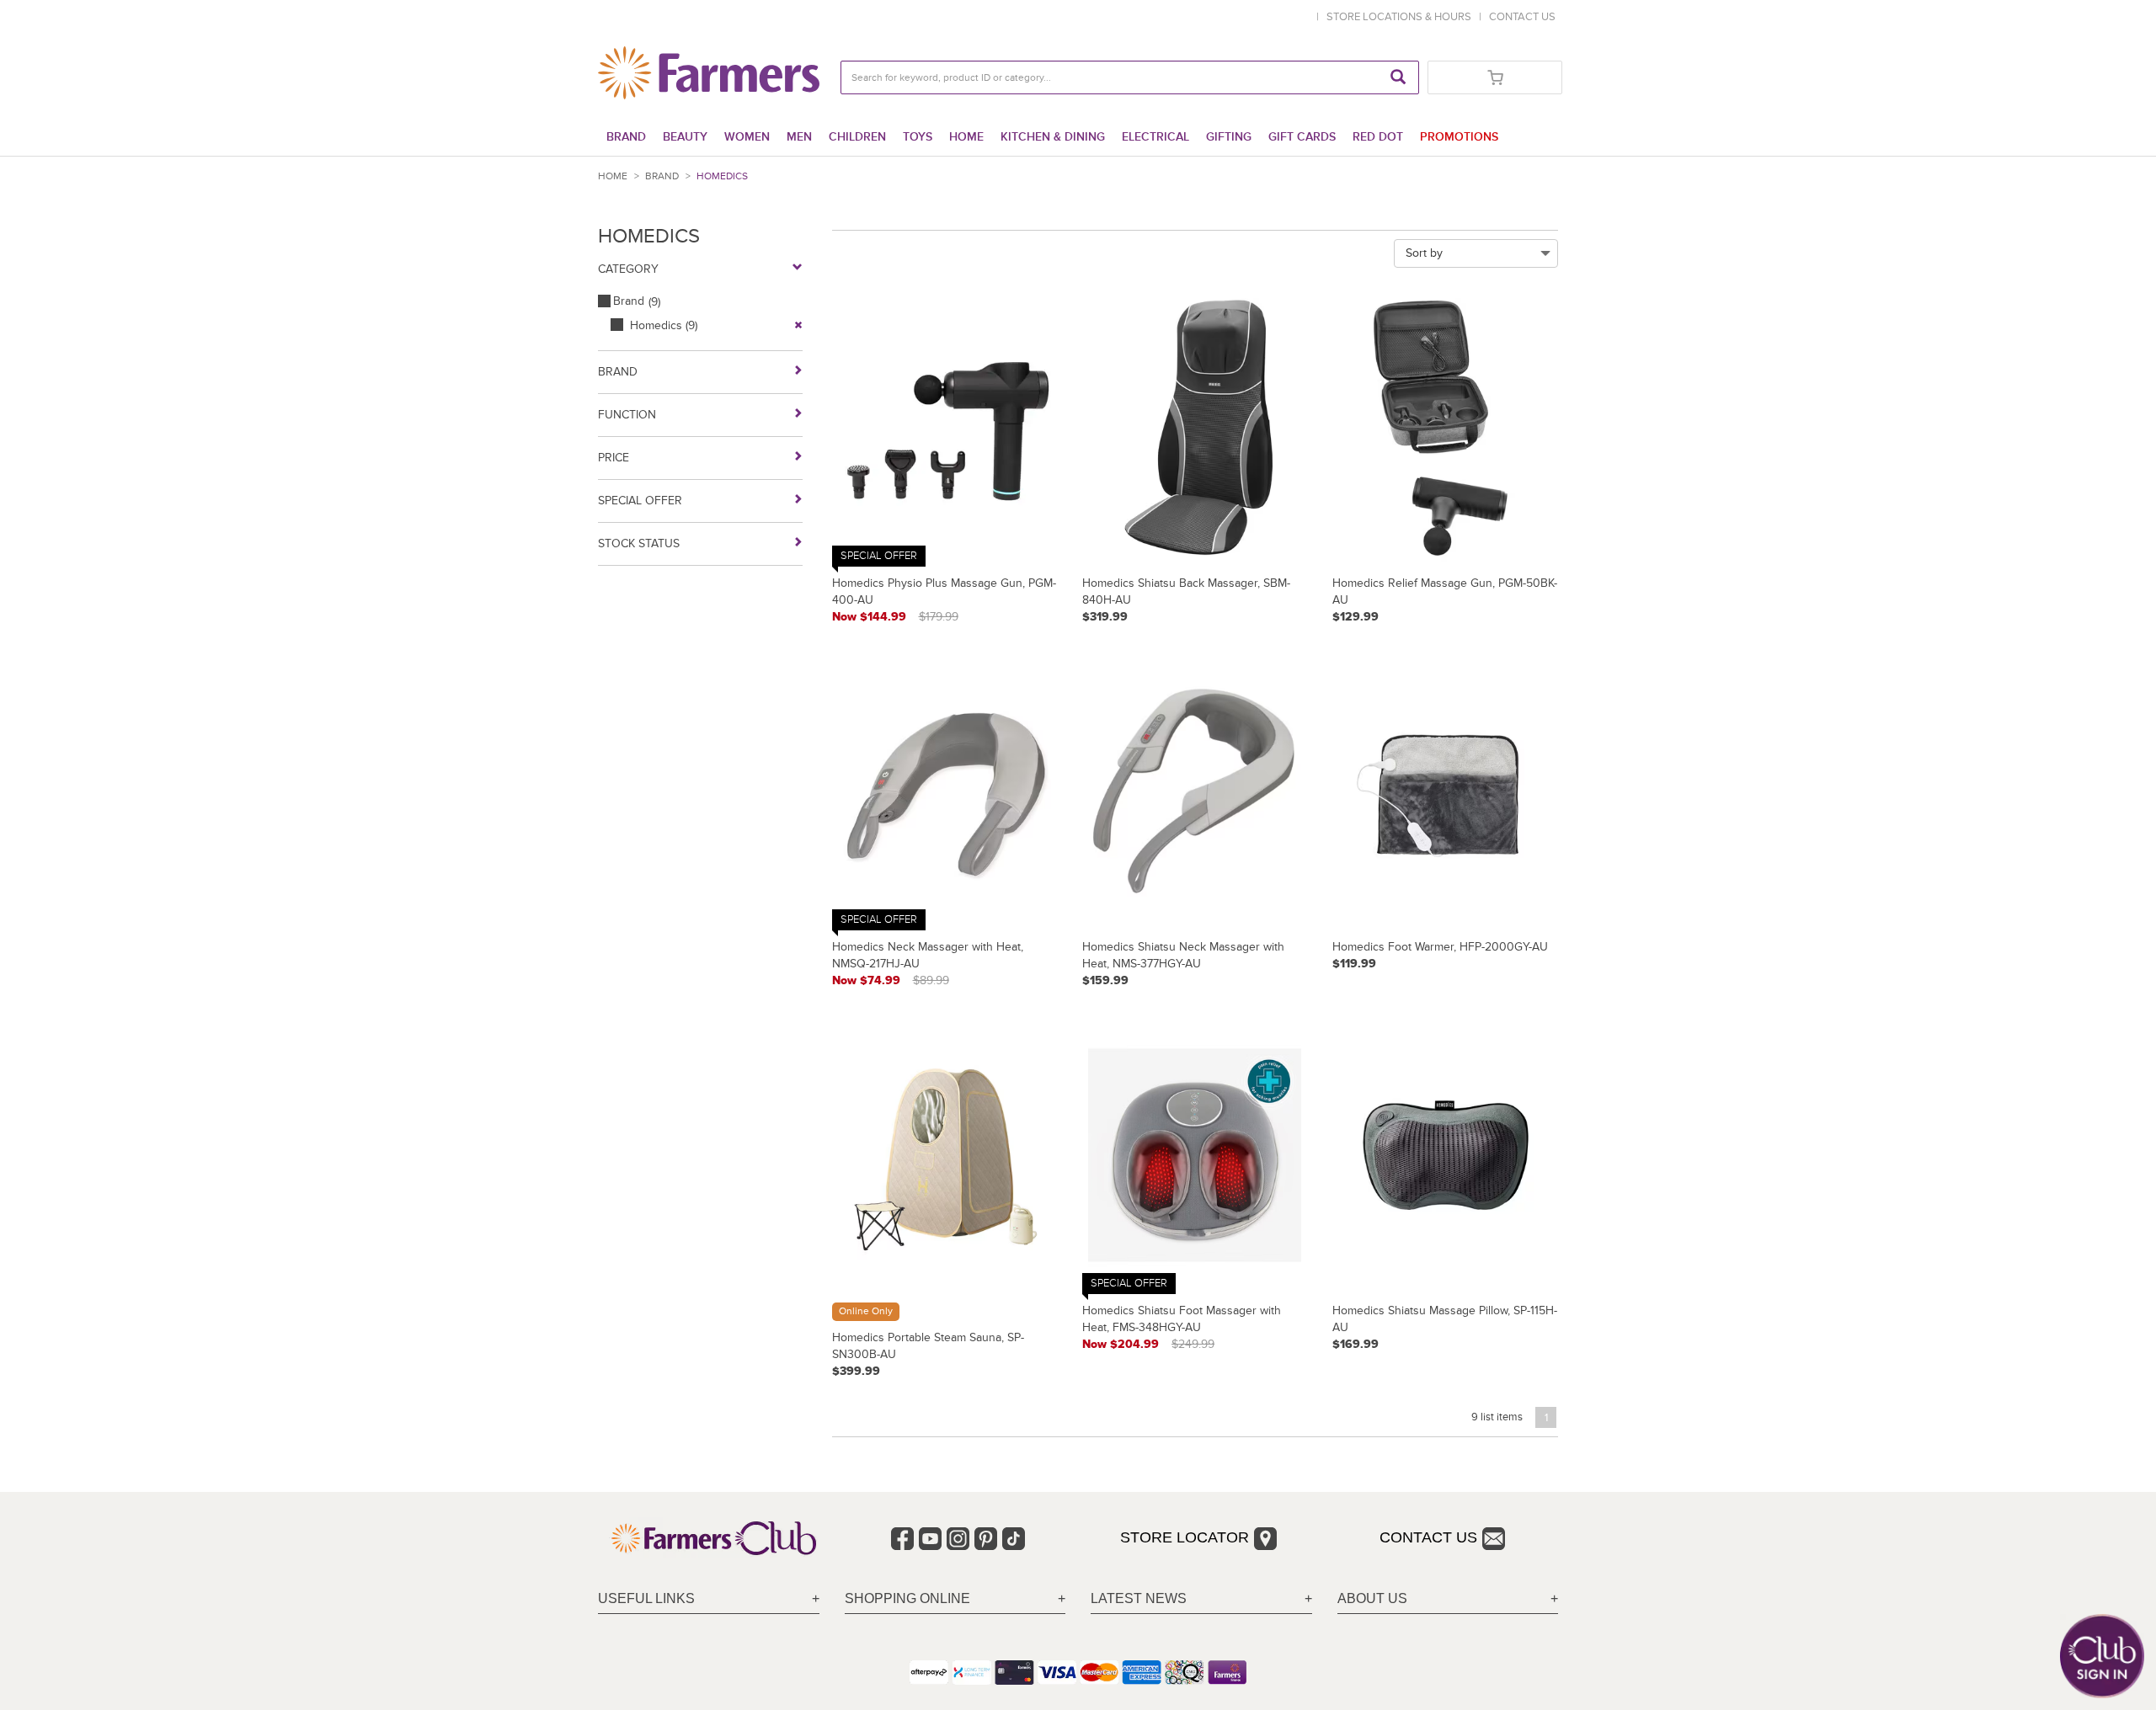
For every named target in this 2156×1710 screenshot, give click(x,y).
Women (747, 137)
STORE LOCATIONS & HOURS (1401, 17)
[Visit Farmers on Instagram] (958, 1539)
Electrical (1155, 137)
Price (614, 458)
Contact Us (1428, 1537)
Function (627, 415)
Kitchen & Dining (1053, 137)
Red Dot (1378, 137)
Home (966, 137)
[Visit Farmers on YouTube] (930, 1539)
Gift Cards (1302, 137)
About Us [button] (1372, 1598)
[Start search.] (1398, 77)
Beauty (685, 137)
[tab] (709, 1599)
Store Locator (1185, 1537)
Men (799, 137)
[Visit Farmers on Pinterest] (986, 1539)
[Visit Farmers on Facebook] (902, 1539)
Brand (626, 137)
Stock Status (639, 543)
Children (857, 137)
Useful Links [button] (646, 1598)
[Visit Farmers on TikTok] (1014, 1539)
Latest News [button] (1139, 1598)
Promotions (1459, 137)
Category (628, 269)
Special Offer (640, 501)
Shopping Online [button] (907, 1598)
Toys (918, 137)
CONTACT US (1522, 17)
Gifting (1229, 137)
